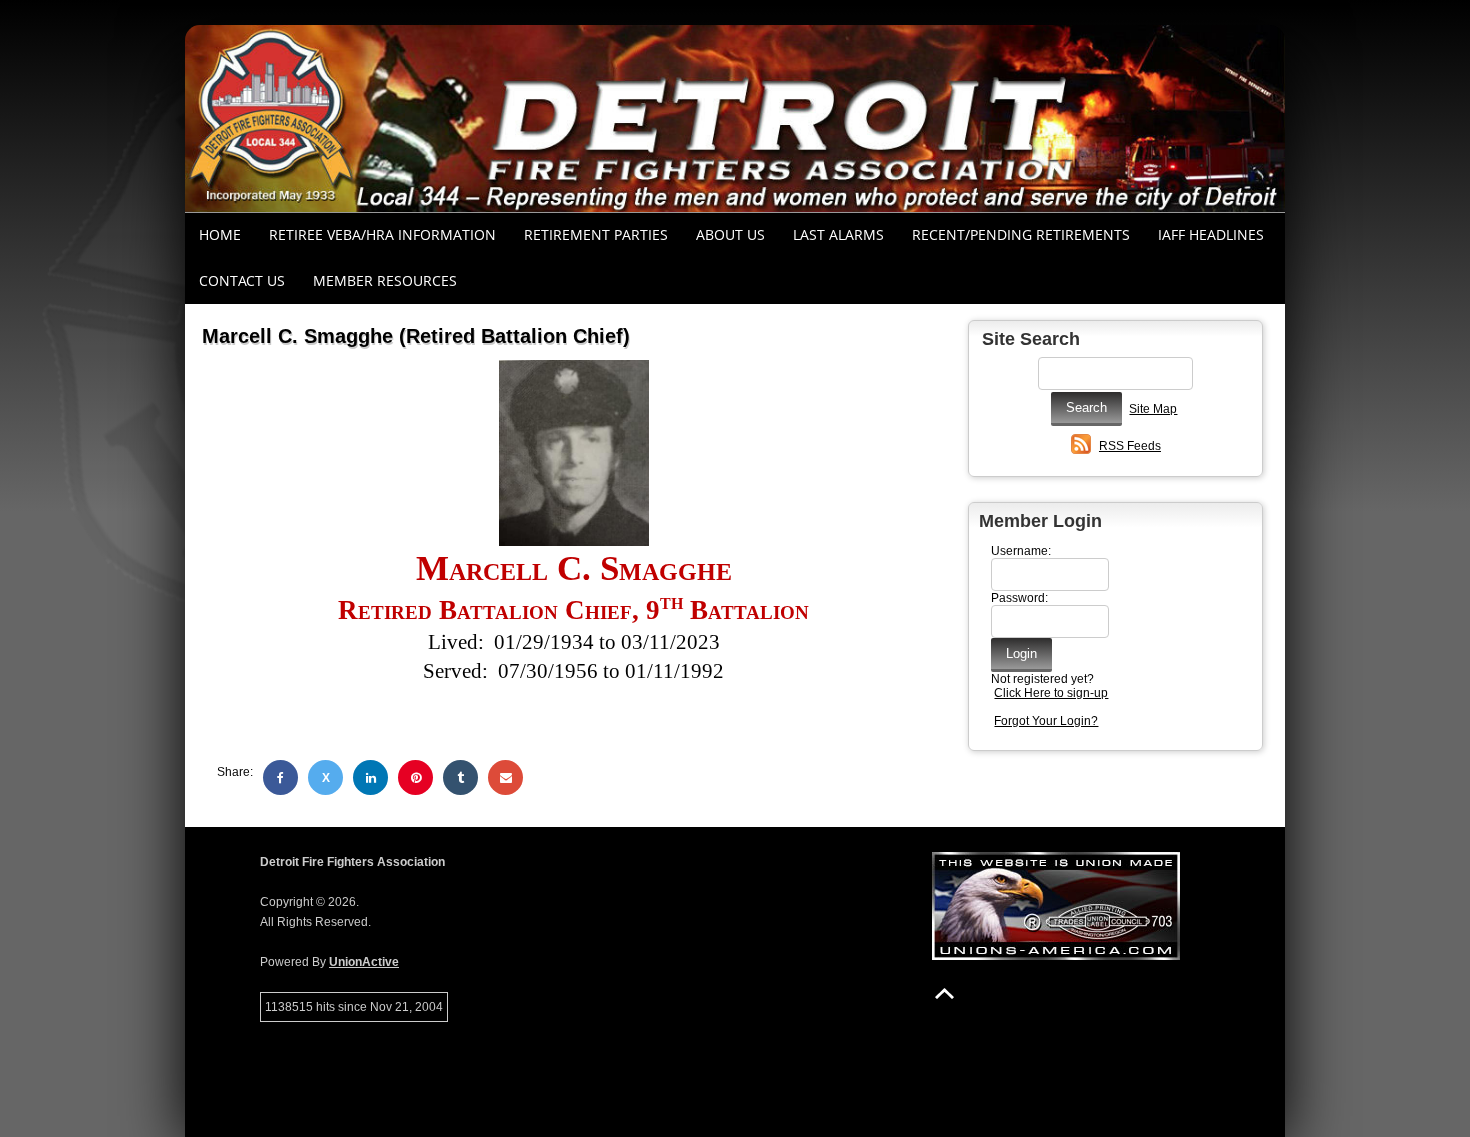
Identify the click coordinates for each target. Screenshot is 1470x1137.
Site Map (1153, 409)
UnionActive (364, 962)
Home (220, 234)
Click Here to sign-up (1051, 693)
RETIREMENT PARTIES (596, 234)
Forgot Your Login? (1046, 721)
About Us (730, 234)
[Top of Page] (944, 993)
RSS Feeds (1130, 446)
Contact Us (242, 280)
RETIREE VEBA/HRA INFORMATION (382, 234)
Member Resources (385, 280)
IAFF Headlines (1211, 234)
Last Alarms (838, 234)
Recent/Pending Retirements (1021, 234)
